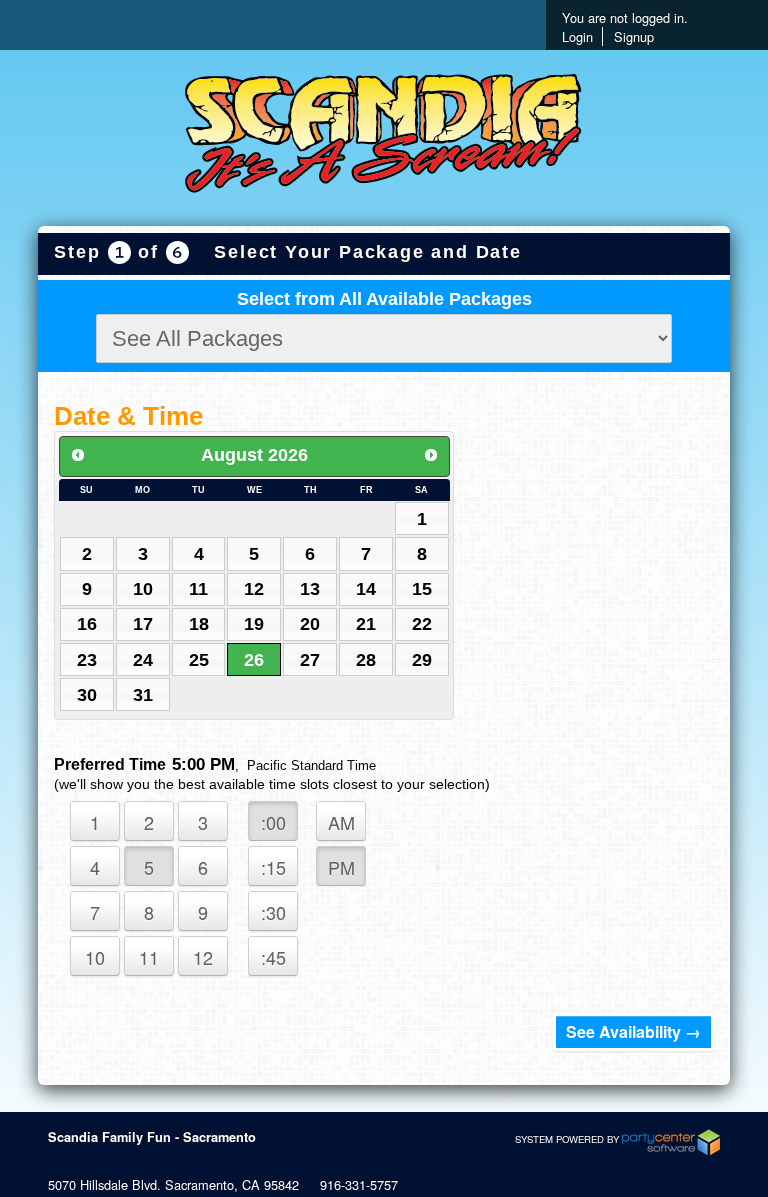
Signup (634, 36)
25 (199, 660)
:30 (273, 912)
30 (87, 695)
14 (366, 589)
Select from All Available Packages (384, 299)
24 (143, 660)
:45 (273, 957)
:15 (273, 867)
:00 (273, 822)
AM (341, 822)
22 (422, 624)
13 (310, 589)
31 (143, 695)
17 (143, 624)
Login (577, 36)
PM (341, 867)
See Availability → (633, 1031)
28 (366, 660)
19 (254, 624)
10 (143, 589)
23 (87, 660)
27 (310, 660)
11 (198, 589)
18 (199, 624)
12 (254, 589)
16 (87, 624)
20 (310, 624)
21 (366, 624)
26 (254, 660)
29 (422, 660)
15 (422, 589)
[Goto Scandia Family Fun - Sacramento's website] (384, 135)
